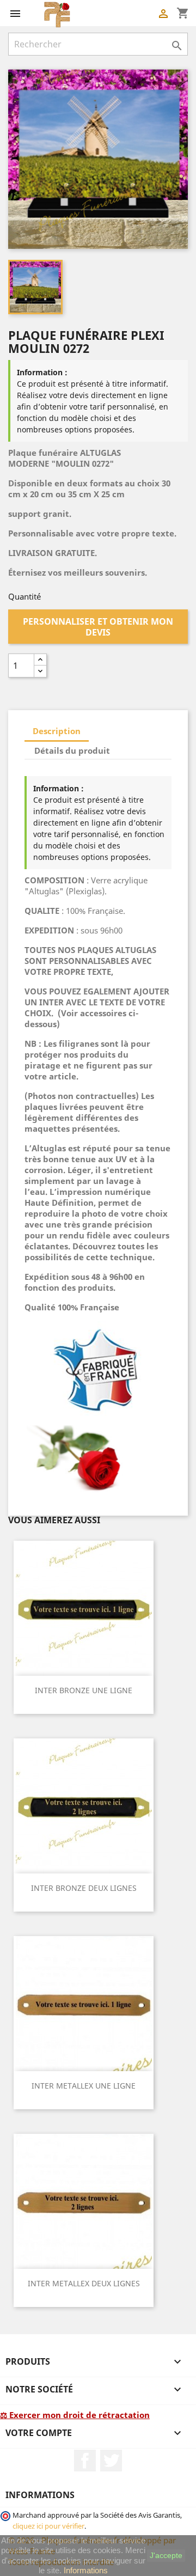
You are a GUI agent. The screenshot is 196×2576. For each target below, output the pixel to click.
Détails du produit (72, 750)
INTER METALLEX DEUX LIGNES (84, 2283)
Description (57, 731)
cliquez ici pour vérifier (48, 2526)
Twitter (111, 2461)
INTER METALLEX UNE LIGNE (84, 2086)
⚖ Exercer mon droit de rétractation (75, 2415)
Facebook (85, 2461)
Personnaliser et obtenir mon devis (98, 627)
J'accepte (166, 2555)
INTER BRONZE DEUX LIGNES (84, 1888)
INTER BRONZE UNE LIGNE (84, 1690)
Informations (86, 2570)
